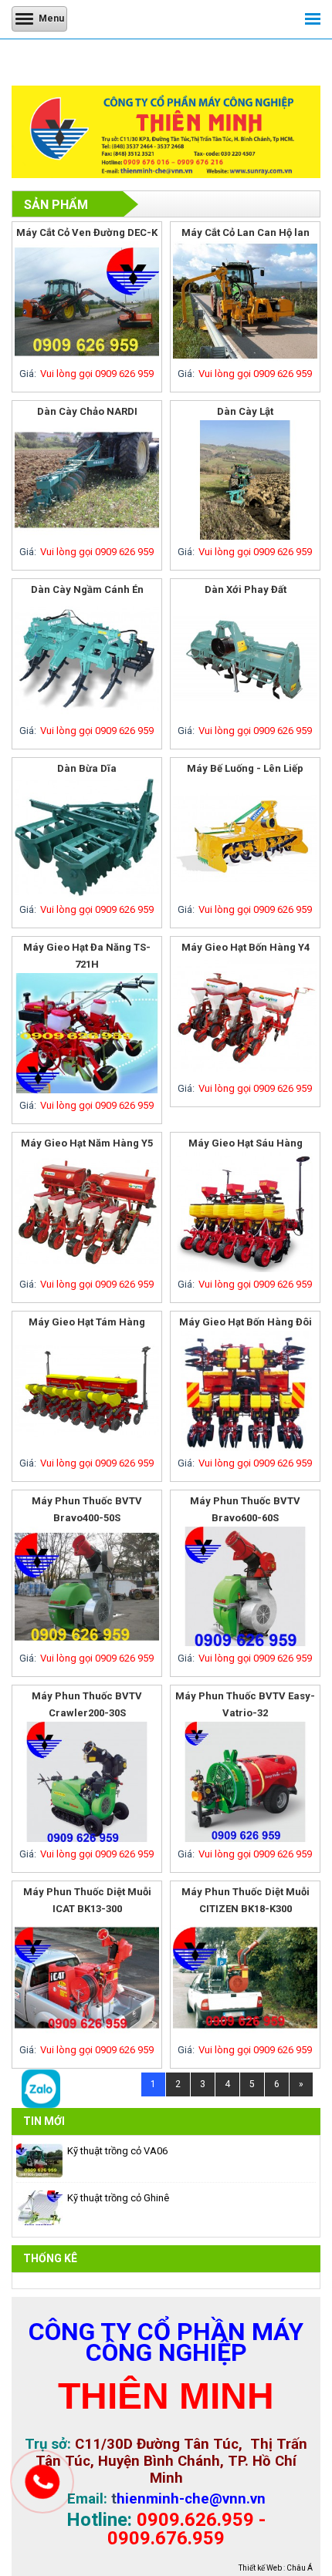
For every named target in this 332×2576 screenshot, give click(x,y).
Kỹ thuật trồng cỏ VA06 (117, 2151)
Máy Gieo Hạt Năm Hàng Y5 (87, 1143)
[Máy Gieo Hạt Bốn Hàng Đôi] (245, 1448)
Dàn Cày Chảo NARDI (87, 411)
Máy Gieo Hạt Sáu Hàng (246, 1143)
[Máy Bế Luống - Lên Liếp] (245, 894)
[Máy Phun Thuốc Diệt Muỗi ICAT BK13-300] (87, 2034)
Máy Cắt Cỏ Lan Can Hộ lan (246, 232)
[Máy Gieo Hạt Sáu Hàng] (245, 1269)
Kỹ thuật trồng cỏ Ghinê (118, 2198)
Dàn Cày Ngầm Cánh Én (87, 589)
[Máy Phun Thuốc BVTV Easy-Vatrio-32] (245, 1839)
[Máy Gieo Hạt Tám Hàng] (87, 1448)
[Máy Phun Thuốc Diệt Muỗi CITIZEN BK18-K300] (245, 2034)
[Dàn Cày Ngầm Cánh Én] (87, 715)
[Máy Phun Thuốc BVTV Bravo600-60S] (245, 1643)
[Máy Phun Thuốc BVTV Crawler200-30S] (87, 1839)
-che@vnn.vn (222, 2499)
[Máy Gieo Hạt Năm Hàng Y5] (87, 1269)
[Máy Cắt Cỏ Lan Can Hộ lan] (245, 358)
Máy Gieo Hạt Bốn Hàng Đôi (246, 1322)
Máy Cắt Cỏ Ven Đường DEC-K (87, 232)
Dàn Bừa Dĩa (87, 768)
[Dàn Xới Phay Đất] (245, 715)
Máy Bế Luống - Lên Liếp (245, 768)
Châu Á (300, 2568)
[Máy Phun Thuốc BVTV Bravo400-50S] (87, 1643)
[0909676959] (41, 2105)
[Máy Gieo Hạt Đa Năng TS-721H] (87, 1090)
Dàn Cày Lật (245, 411)
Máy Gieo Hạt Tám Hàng (87, 1322)
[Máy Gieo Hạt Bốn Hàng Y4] (245, 1073)
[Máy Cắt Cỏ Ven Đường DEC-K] (87, 358)
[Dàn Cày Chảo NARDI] (87, 536)
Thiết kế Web (260, 2568)
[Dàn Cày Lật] (245, 536)
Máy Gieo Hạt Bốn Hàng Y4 (246, 947)
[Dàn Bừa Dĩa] (87, 894)
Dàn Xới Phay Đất (246, 589)
